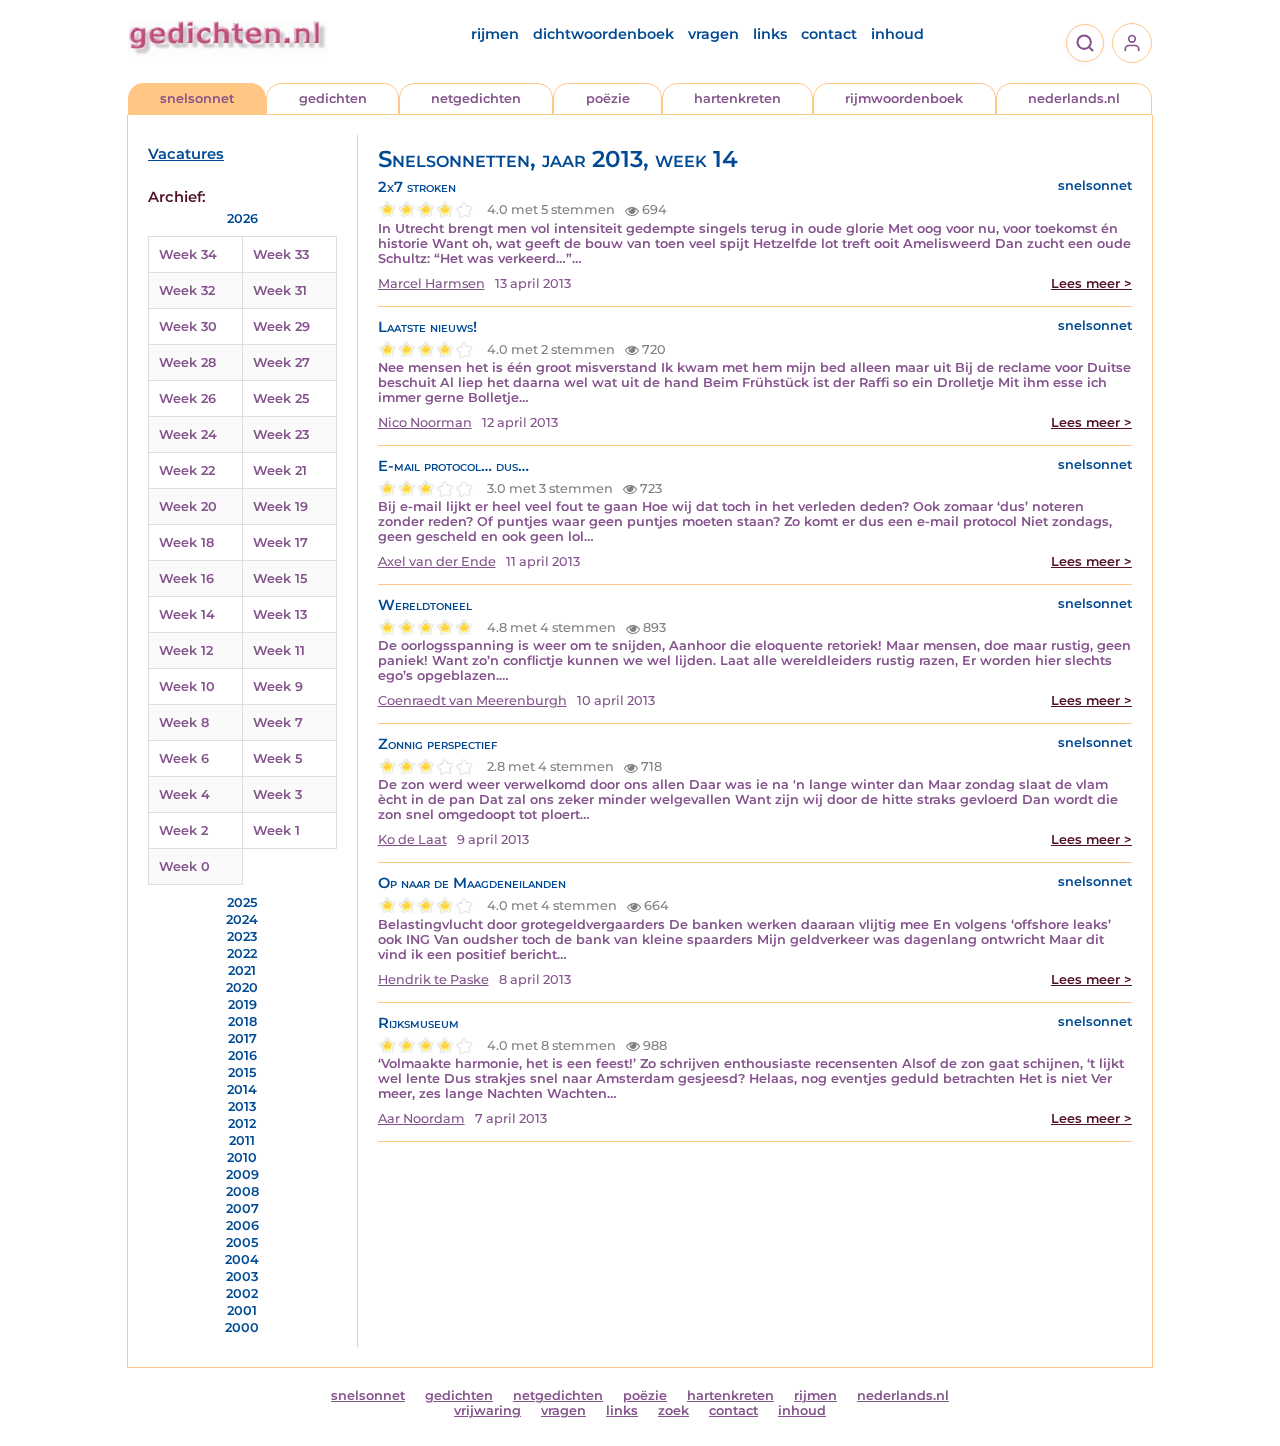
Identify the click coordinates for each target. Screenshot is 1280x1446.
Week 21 (280, 470)
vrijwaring (487, 1410)
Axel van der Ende (437, 561)
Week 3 (277, 794)
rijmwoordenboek (904, 98)
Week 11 (279, 650)
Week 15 (280, 578)
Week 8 (184, 722)
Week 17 (280, 542)
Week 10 (187, 686)
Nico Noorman (425, 422)
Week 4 (184, 794)
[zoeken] (1085, 43)
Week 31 (280, 290)
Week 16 (186, 578)
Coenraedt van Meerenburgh (472, 700)
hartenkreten (737, 98)
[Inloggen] (1132, 43)
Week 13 (280, 614)
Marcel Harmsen (431, 283)
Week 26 (187, 398)
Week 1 (276, 830)
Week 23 (281, 434)
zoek (673, 1410)
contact (829, 34)
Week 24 (188, 434)
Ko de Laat (412, 839)
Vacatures (186, 154)
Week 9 (278, 686)
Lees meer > (1091, 283)
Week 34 (188, 254)
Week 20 (188, 506)
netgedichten (476, 98)
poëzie (608, 98)
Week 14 (187, 614)
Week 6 (184, 758)
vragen (713, 34)
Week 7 (278, 722)
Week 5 (277, 758)
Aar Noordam (421, 1118)
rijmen (495, 34)
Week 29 (281, 326)
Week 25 (281, 398)
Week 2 (183, 830)
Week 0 (184, 866)
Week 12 (186, 650)
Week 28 (187, 362)
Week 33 (281, 254)
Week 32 (187, 290)
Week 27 (281, 362)
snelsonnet (197, 98)
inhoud (897, 34)
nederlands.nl (1074, 98)
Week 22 (187, 470)
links (770, 34)
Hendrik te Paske (433, 979)
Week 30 (188, 326)
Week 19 (280, 506)
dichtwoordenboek (603, 34)
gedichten (333, 98)
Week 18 (186, 542)
